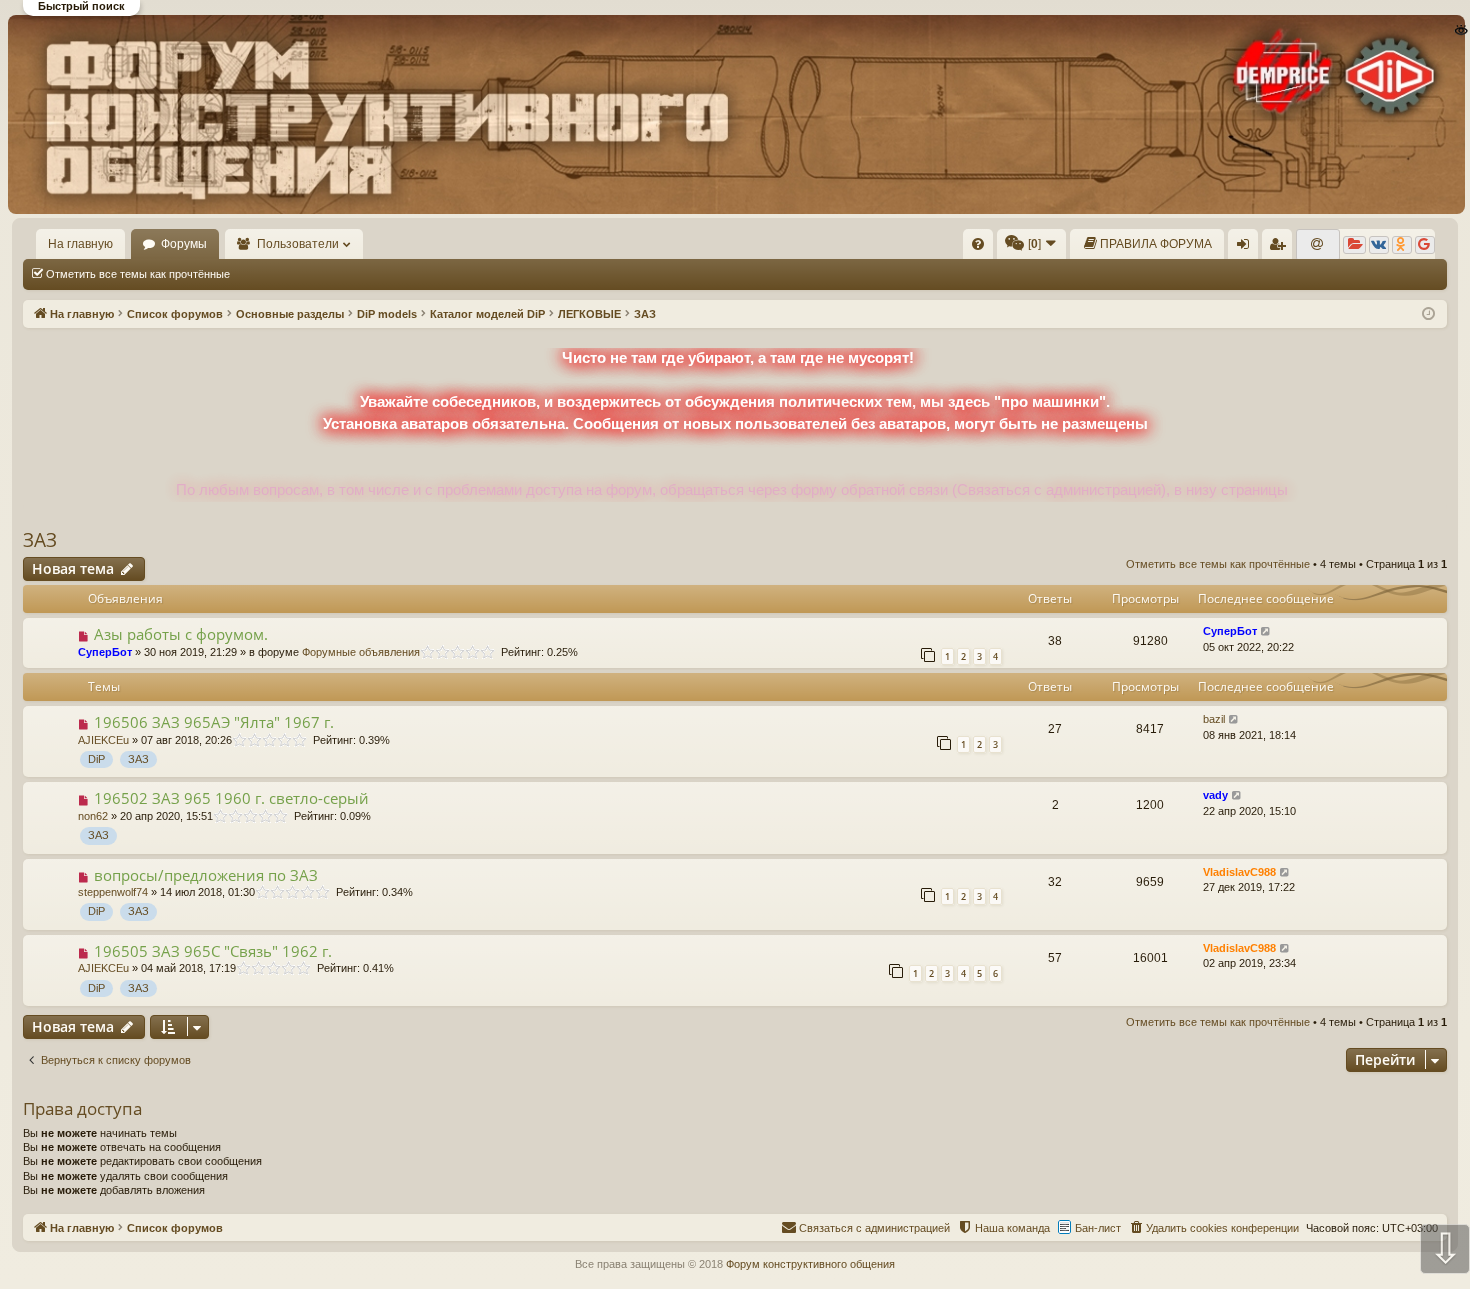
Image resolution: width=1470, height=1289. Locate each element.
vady (1215, 795)
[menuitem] (978, 244)
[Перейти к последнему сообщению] (1266, 631)
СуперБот (105, 652)
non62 (93, 816)
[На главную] (734, 114)
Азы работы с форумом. (181, 634)
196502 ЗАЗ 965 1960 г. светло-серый (231, 798)
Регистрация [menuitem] (1281, 248)
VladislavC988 (1239, 872)
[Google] (1425, 245)
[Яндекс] (1354, 245)
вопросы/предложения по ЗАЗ (206, 875)
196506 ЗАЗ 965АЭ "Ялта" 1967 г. (214, 722)
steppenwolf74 (113, 892)
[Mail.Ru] (1318, 245)
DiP (96, 759)
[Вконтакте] (1379, 245)
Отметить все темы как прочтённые (138, 274)
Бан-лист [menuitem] (1098, 1228)
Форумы (184, 244)
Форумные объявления (361, 652)
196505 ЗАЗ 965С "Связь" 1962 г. (213, 951)
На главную (80, 244)
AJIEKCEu (103, 740)
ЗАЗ (40, 540)
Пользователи (298, 244)
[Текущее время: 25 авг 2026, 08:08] (1428, 314)
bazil (1214, 719)
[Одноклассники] (1402, 245)
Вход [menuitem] (1247, 248)
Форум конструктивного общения (810, 1264)
